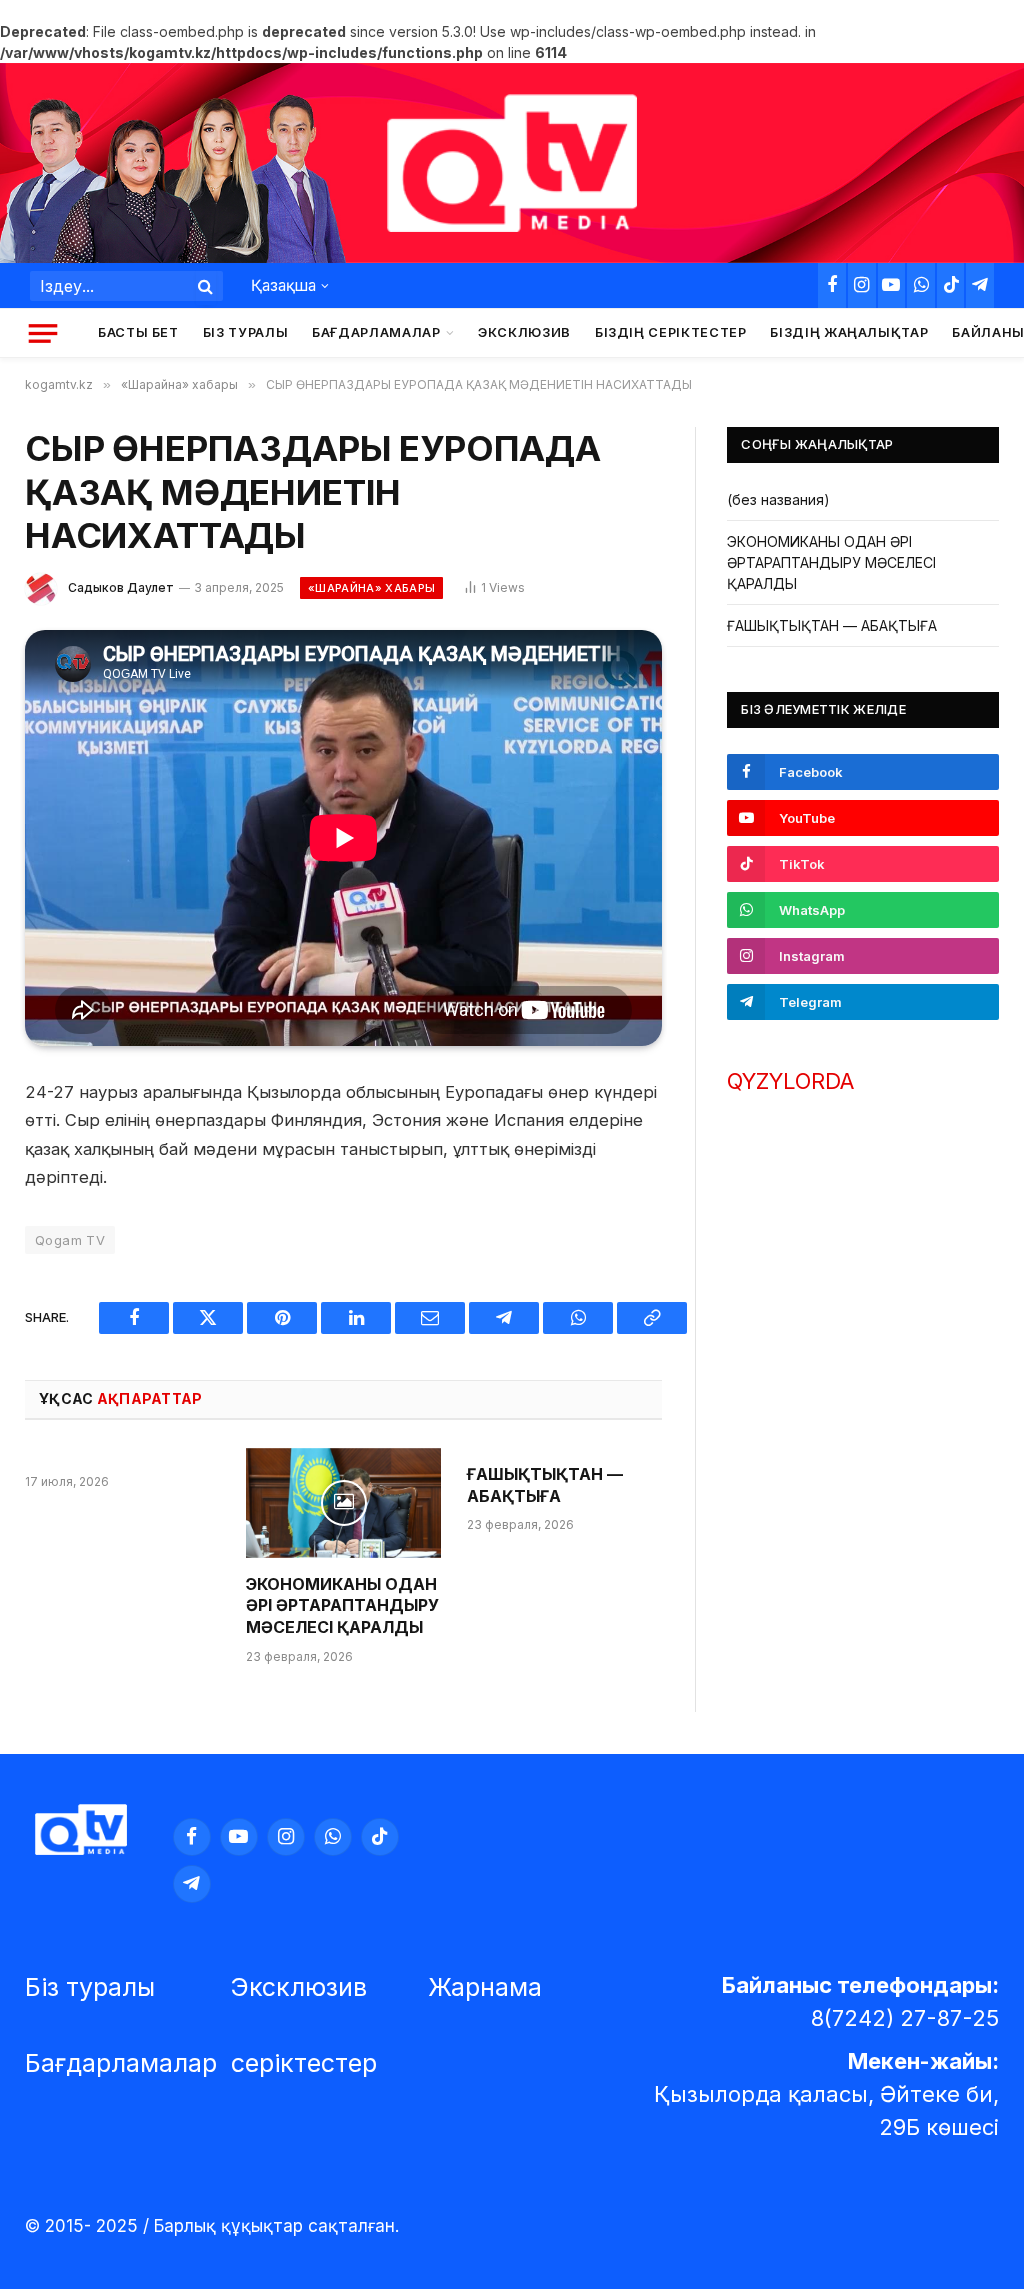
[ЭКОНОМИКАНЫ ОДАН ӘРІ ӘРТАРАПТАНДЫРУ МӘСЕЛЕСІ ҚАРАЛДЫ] (343, 1503)
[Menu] (43, 333)
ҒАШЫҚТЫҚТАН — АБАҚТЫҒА (545, 1485)
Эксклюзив (524, 332)
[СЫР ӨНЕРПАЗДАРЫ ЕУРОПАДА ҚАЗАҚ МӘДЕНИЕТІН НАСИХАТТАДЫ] (343, 838)
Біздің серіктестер (671, 332)
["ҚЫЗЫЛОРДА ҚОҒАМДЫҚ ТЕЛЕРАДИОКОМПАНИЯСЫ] (512, 163)
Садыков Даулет (121, 587)
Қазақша (283, 285)
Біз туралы (245, 332)
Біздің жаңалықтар (849, 332)
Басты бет (138, 332)
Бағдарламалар (376, 332)
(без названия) (778, 499)
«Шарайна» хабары (371, 588)
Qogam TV (70, 1240)
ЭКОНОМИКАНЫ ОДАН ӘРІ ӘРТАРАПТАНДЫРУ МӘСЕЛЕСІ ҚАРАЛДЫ (342, 1606)
